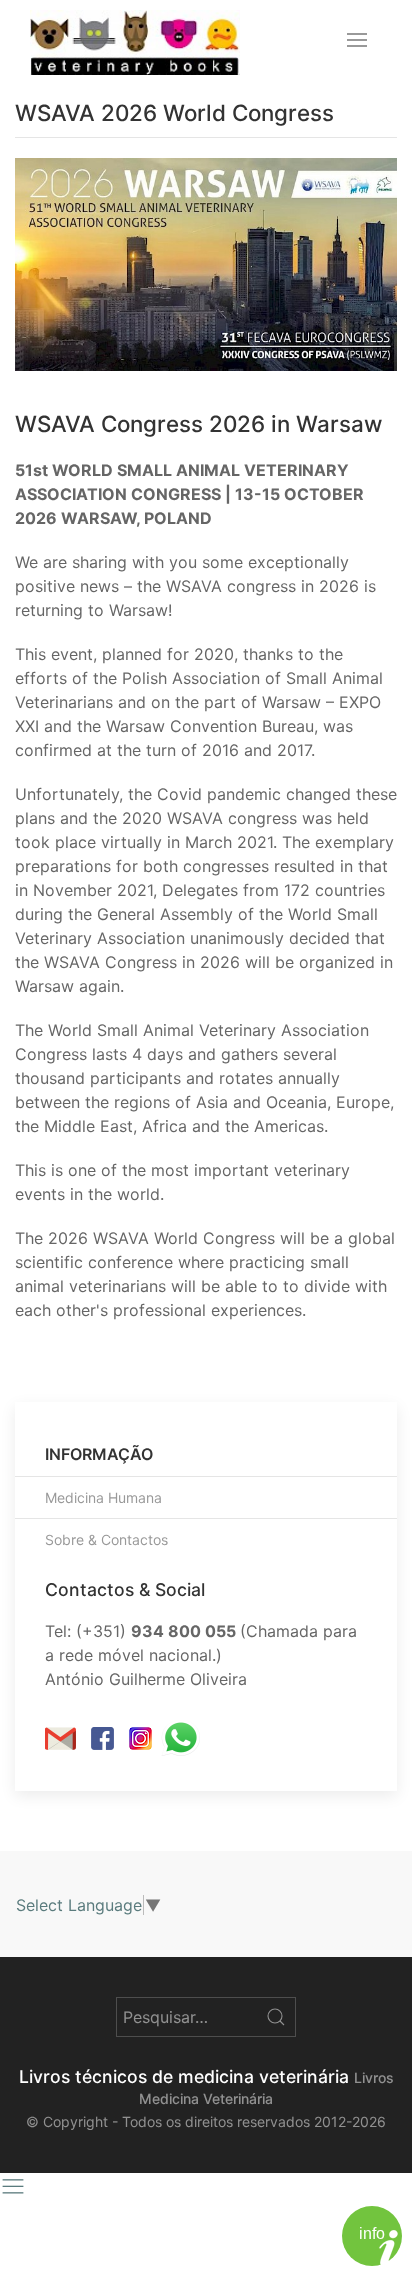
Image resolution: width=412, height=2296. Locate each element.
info (372, 2233)
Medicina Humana (103, 1497)
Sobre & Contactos (106, 1539)
